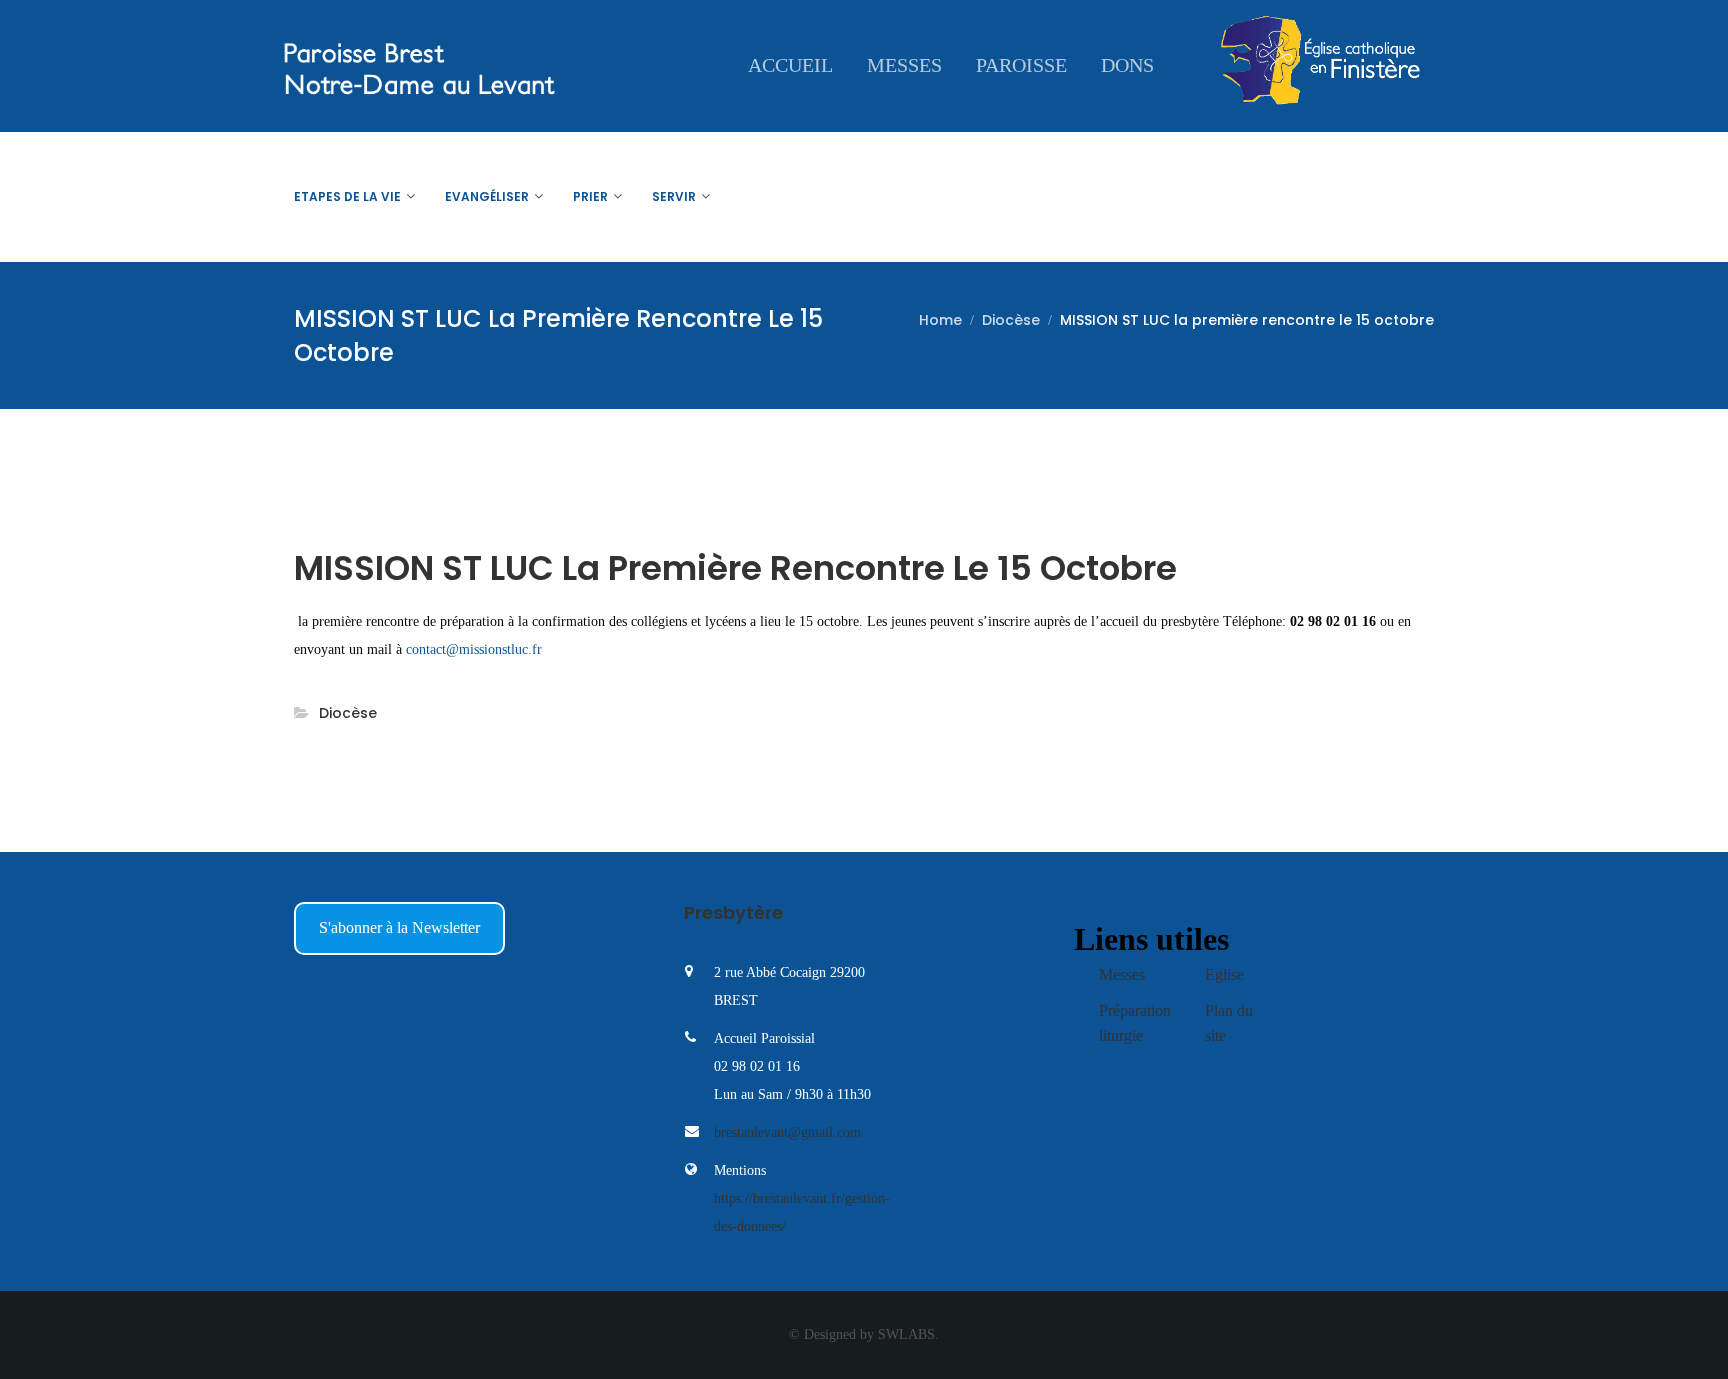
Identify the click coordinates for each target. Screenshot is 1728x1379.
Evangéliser (487, 196)
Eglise (1224, 974)
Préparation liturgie (1135, 1023)
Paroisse (1021, 65)
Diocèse (1011, 320)
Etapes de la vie (347, 196)
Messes (904, 65)
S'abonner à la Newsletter (399, 927)
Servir (674, 196)
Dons (1127, 65)
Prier (590, 196)
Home (940, 320)
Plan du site (1229, 1023)
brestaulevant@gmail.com (787, 1132)
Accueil (790, 65)
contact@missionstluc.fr (474, 649)
